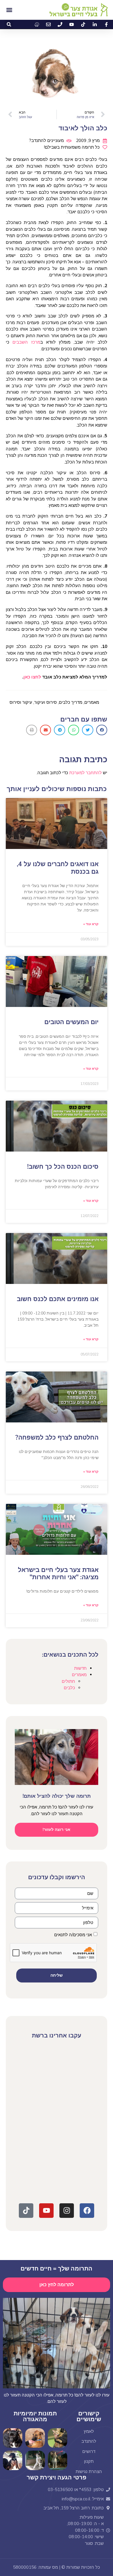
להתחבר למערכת (85, 773)
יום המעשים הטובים (71, 1022)
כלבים (69, 1688)
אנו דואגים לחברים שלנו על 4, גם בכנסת (58, 868)
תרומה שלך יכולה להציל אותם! (57, 1796)
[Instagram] (67, 2211)
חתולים (68, 1681)
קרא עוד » (91, 924)
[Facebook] (87, 2211)
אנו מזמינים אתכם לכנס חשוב (58, 1299)
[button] (9, 24)
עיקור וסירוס (21, 702)
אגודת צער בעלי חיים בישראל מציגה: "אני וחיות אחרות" (58, 1574)
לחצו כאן (32, 677)
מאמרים (92, 702)
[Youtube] (46, 2211)
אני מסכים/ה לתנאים (73, 1935)
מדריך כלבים (71, 702)
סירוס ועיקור (45, 702)
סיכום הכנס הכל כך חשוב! (63, 1167)
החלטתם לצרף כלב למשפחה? (57, 1438)
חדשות (80, 1668)
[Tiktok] (26, 2211)
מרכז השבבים (26, 342)
